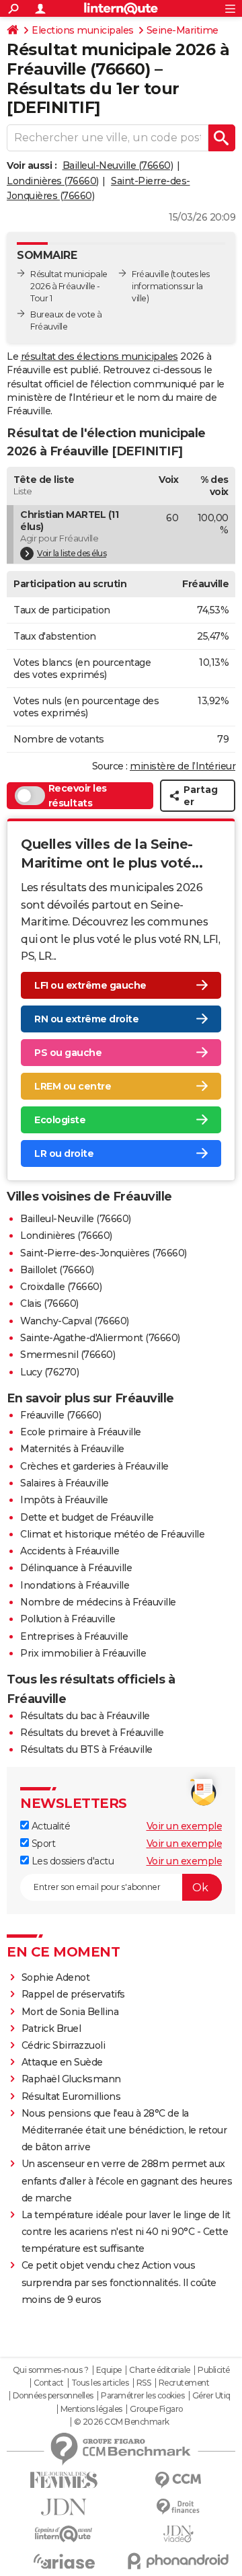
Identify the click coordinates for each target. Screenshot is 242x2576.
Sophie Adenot (56, 1977)
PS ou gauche (68, 1053)
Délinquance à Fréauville (76, 1568)
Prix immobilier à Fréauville (83, 1653)
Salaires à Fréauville (65, 1483)
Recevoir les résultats (78, 796)
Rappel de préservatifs (73, 1994)
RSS (144, 2383)
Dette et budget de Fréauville (87, 1517)
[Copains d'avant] (64, 2534)
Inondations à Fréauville (75, 1585)
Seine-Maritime (183, 30)
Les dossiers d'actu (71, 1861)
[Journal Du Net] (64, 2507)
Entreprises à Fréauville (74, 1636)
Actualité (49, 1826)
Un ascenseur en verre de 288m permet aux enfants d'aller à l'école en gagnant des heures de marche (127, 2181)
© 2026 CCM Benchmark (122, 2422)
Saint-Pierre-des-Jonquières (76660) (104, 1253)
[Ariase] (64, 2561)
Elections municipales (83, 30)
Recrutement (184, 2383)
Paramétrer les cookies (143, 2396)
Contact (49, 2383)
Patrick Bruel (51, 2029)
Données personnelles (53, 2396)
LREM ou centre (73, 1086)
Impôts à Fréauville (64, 1500)
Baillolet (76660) (57, 1270)
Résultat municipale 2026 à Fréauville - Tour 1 (69, 286)
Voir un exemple (185, 1826)
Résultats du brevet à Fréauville (92, 1733)
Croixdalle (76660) (61, 1287)
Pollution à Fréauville (68, 1619)
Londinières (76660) (53, 181)
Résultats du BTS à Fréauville (86, 1749)
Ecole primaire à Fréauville (81, 1432)
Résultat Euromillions (71, 2096)
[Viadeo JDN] (178, 2534)
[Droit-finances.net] (178, 2507)
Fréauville (150, 274)
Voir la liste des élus (72, 553)
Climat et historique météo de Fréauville (112, 1534)
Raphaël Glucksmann (71, 2079)
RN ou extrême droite (86, 1019)
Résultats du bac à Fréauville (85, 1716)
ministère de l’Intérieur (183, 766)
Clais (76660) (49, 1303)
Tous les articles (100, 2383)
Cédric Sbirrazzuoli (64, 2045)
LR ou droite (64, 1153)
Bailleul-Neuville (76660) (118, 165)
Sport (42, 1844)
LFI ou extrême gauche (90, 985)
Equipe (109, 2370)
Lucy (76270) (49, 1372)
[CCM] (178, 2480)
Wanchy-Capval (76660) (75, 1321)
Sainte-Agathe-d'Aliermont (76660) (100, 1338)
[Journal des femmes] (64, 2480)
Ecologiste (60, 1120)
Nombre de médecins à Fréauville (98, 1602)
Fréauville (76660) (61, 1415)
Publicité (214, 2370)
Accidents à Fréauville (70, 1551)
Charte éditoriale (160, 2370)
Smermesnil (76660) (68, 1355)
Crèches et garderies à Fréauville (94, 1466)
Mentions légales (91, 2409)
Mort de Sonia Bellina (70, 2012)
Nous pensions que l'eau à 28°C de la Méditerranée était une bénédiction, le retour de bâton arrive (124, 2130)
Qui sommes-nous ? (51, 2370)
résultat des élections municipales (99, 356)
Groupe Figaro (156, 2409)
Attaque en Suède (62, 2062)
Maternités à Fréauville (72, 1449)
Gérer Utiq (211, 2396)
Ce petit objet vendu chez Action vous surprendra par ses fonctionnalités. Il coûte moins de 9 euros (119, 2282)
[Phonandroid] (178, 2561)
